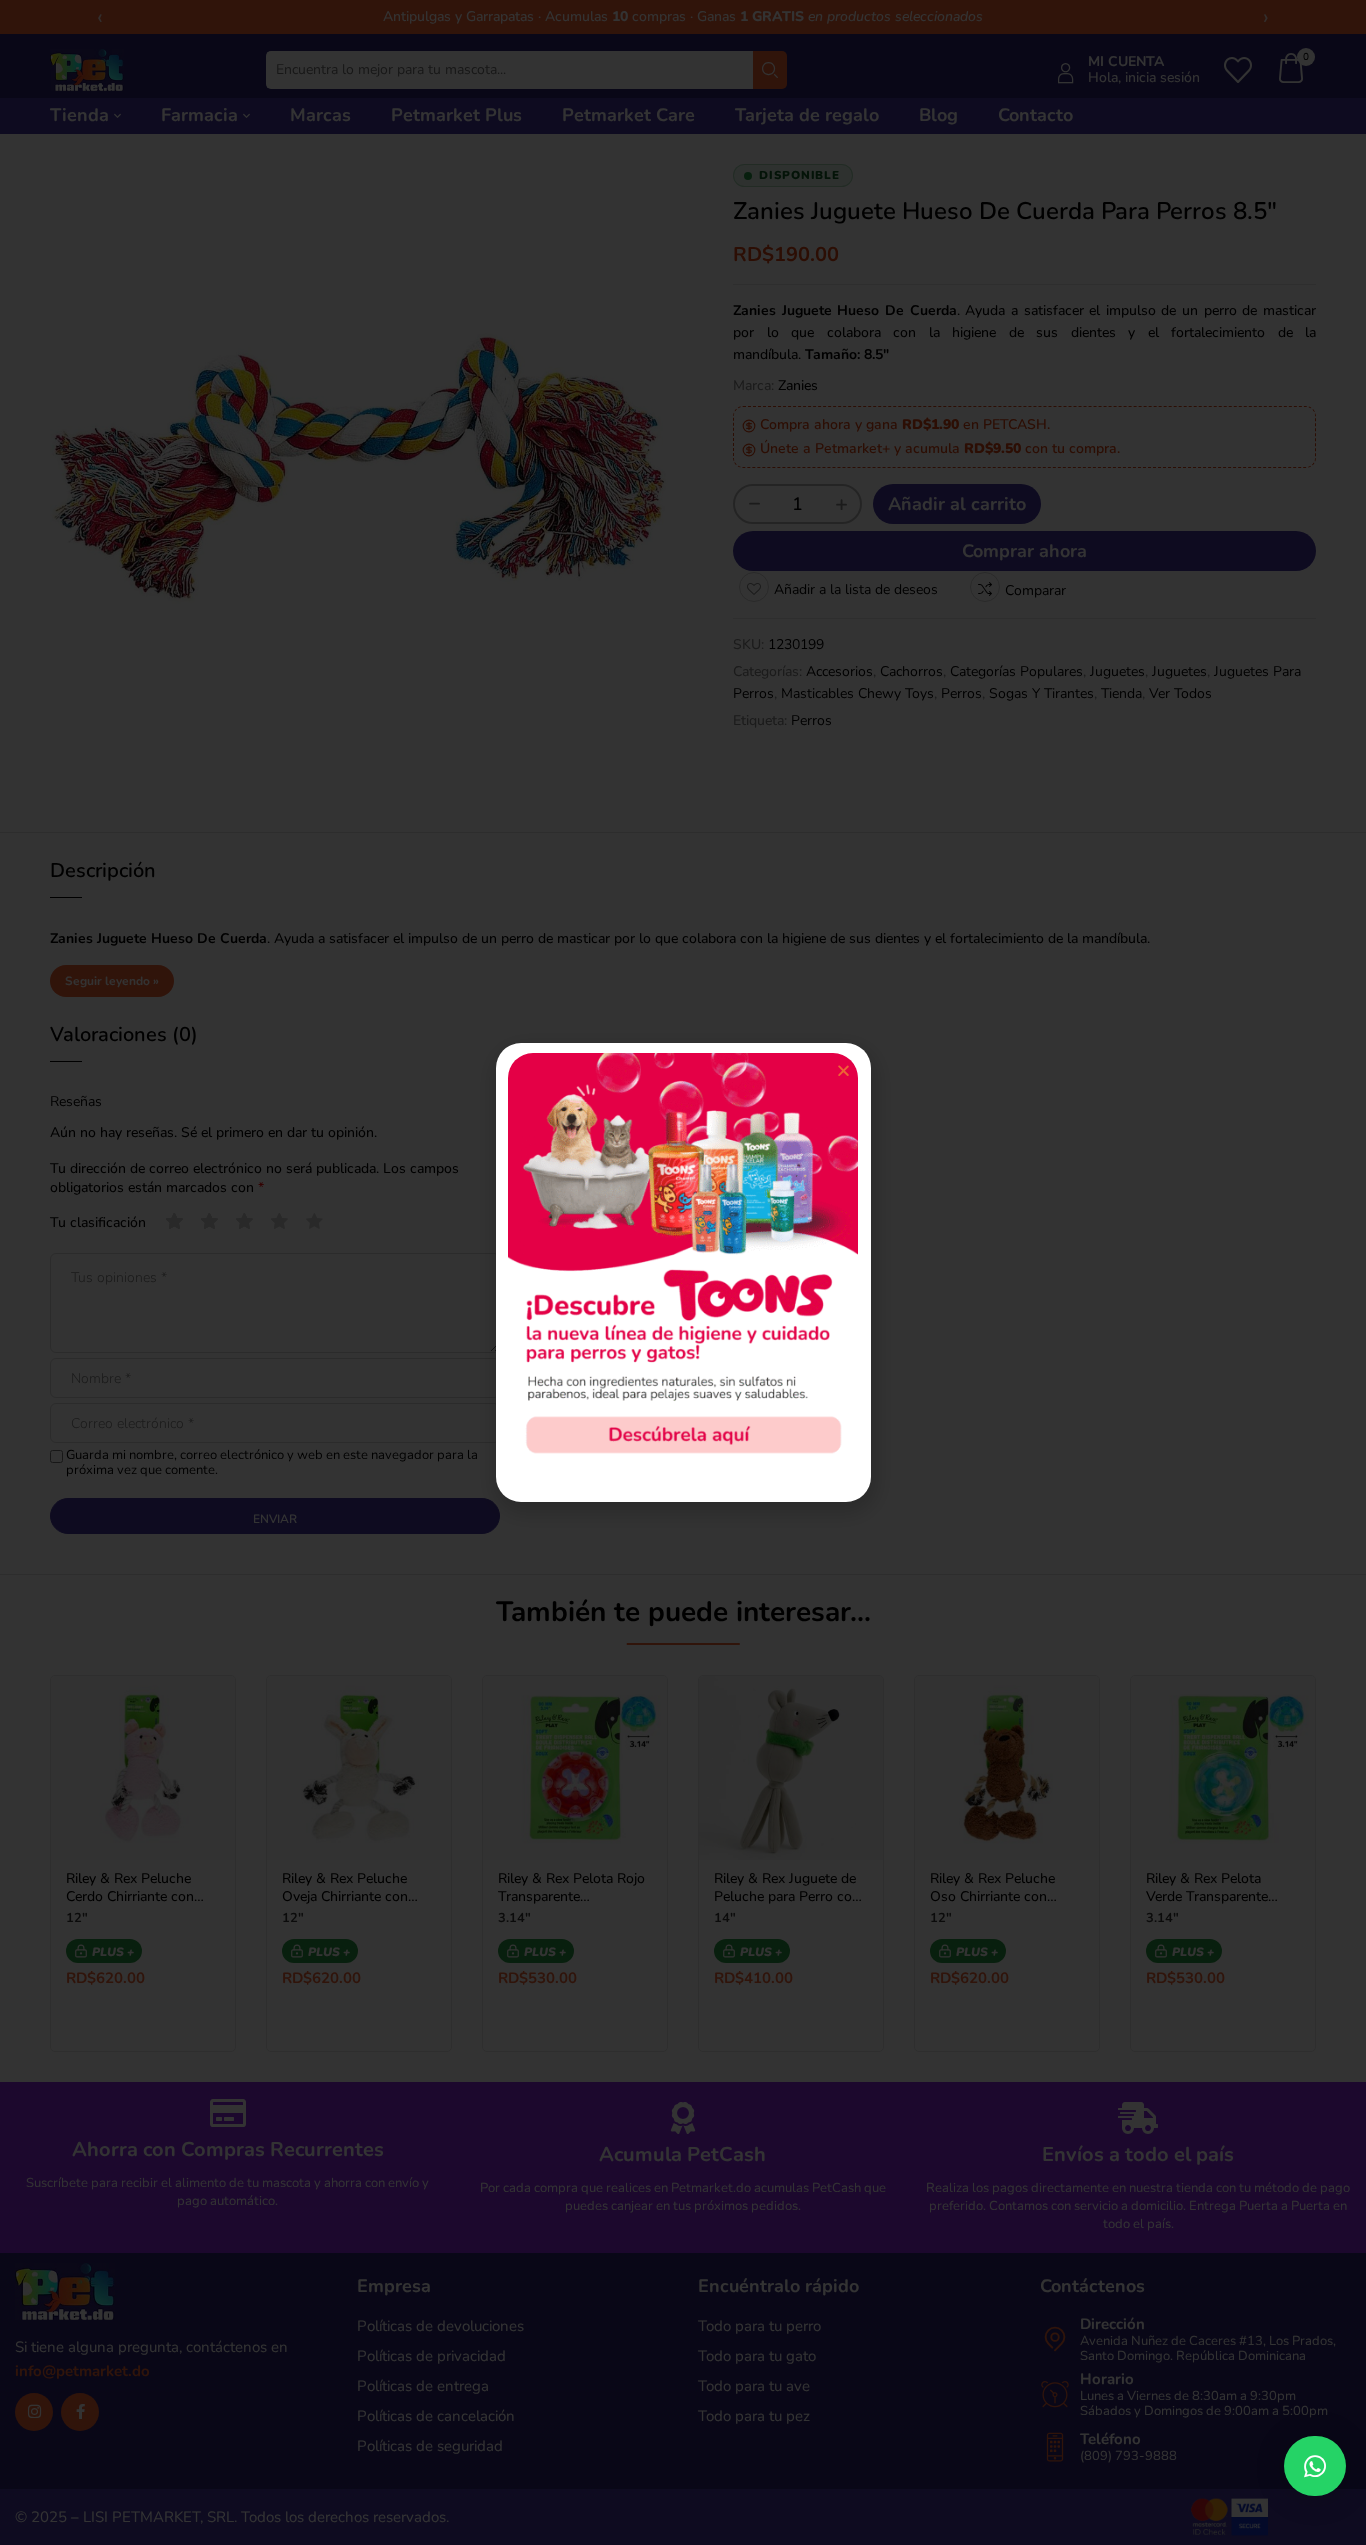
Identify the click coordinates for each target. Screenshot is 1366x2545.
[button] (1315, 2466)
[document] (683, 1272)
